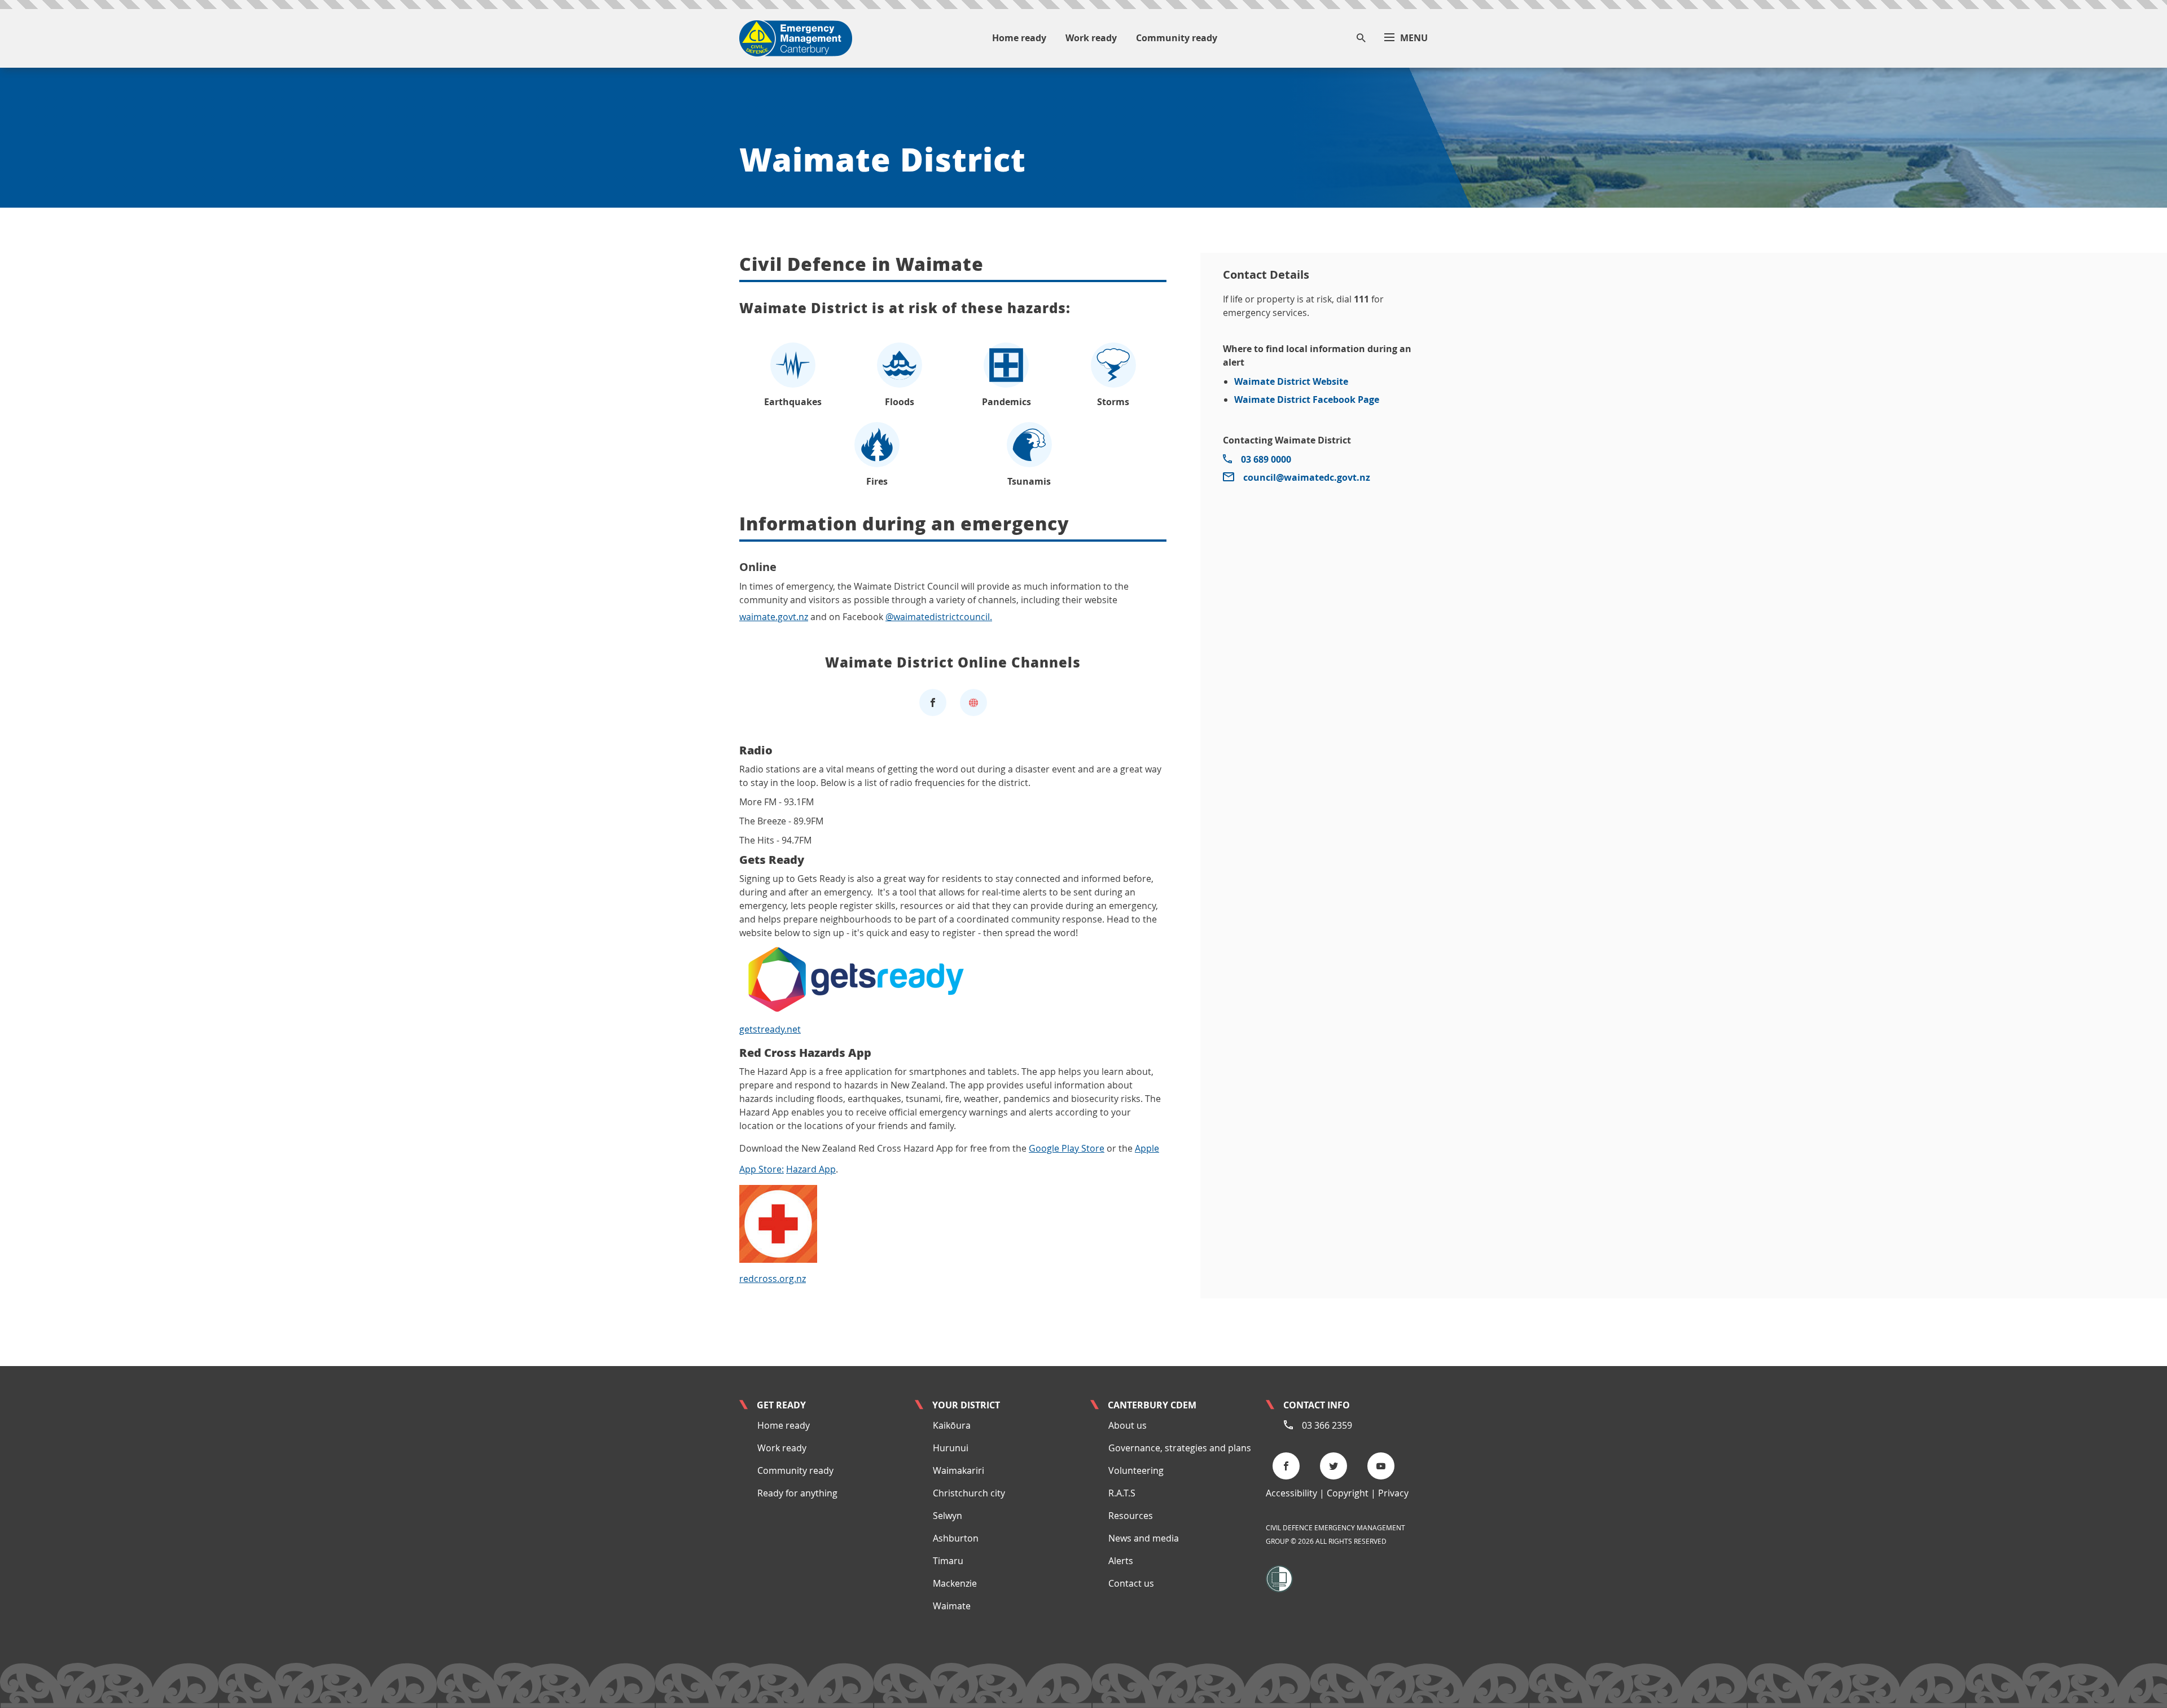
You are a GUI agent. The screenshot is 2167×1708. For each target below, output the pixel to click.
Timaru (948, 1561)
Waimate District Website (1291, 381)
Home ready (784, 1425)
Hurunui (951, 1448)
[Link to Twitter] (1337, 1466)
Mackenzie (955, 1583)
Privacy (1393, 1493)
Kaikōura (952, 1425)
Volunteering (1136, 1470)
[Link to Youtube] (1384, 1466)
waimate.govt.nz (774, 617)
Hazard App (811, 1169)
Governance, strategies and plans (1180, 1448)
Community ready (795, 1470)
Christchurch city (969, 1493)
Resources (1131, 1516)
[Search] (1361, 39)
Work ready (782, 1448)
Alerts (1121, 1561)
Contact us (1131, 1583)
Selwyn (947, 1516)
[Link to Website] (973, 702)
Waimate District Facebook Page (1307, 399)
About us (1128, 1425)
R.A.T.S (1122, 1493)
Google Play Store (1067, 1148)
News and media (1144, 1538)
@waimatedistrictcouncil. (939, 617)
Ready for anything (797, 1493)
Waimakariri (959, 1470)
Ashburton (956, 1538)
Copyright (1348, 1493)
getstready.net (770, 1029)
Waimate (952, 1606)
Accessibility (1291, 1493)
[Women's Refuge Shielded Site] (1279, 1578)
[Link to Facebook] (933, 702)
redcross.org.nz (773, 1279)
